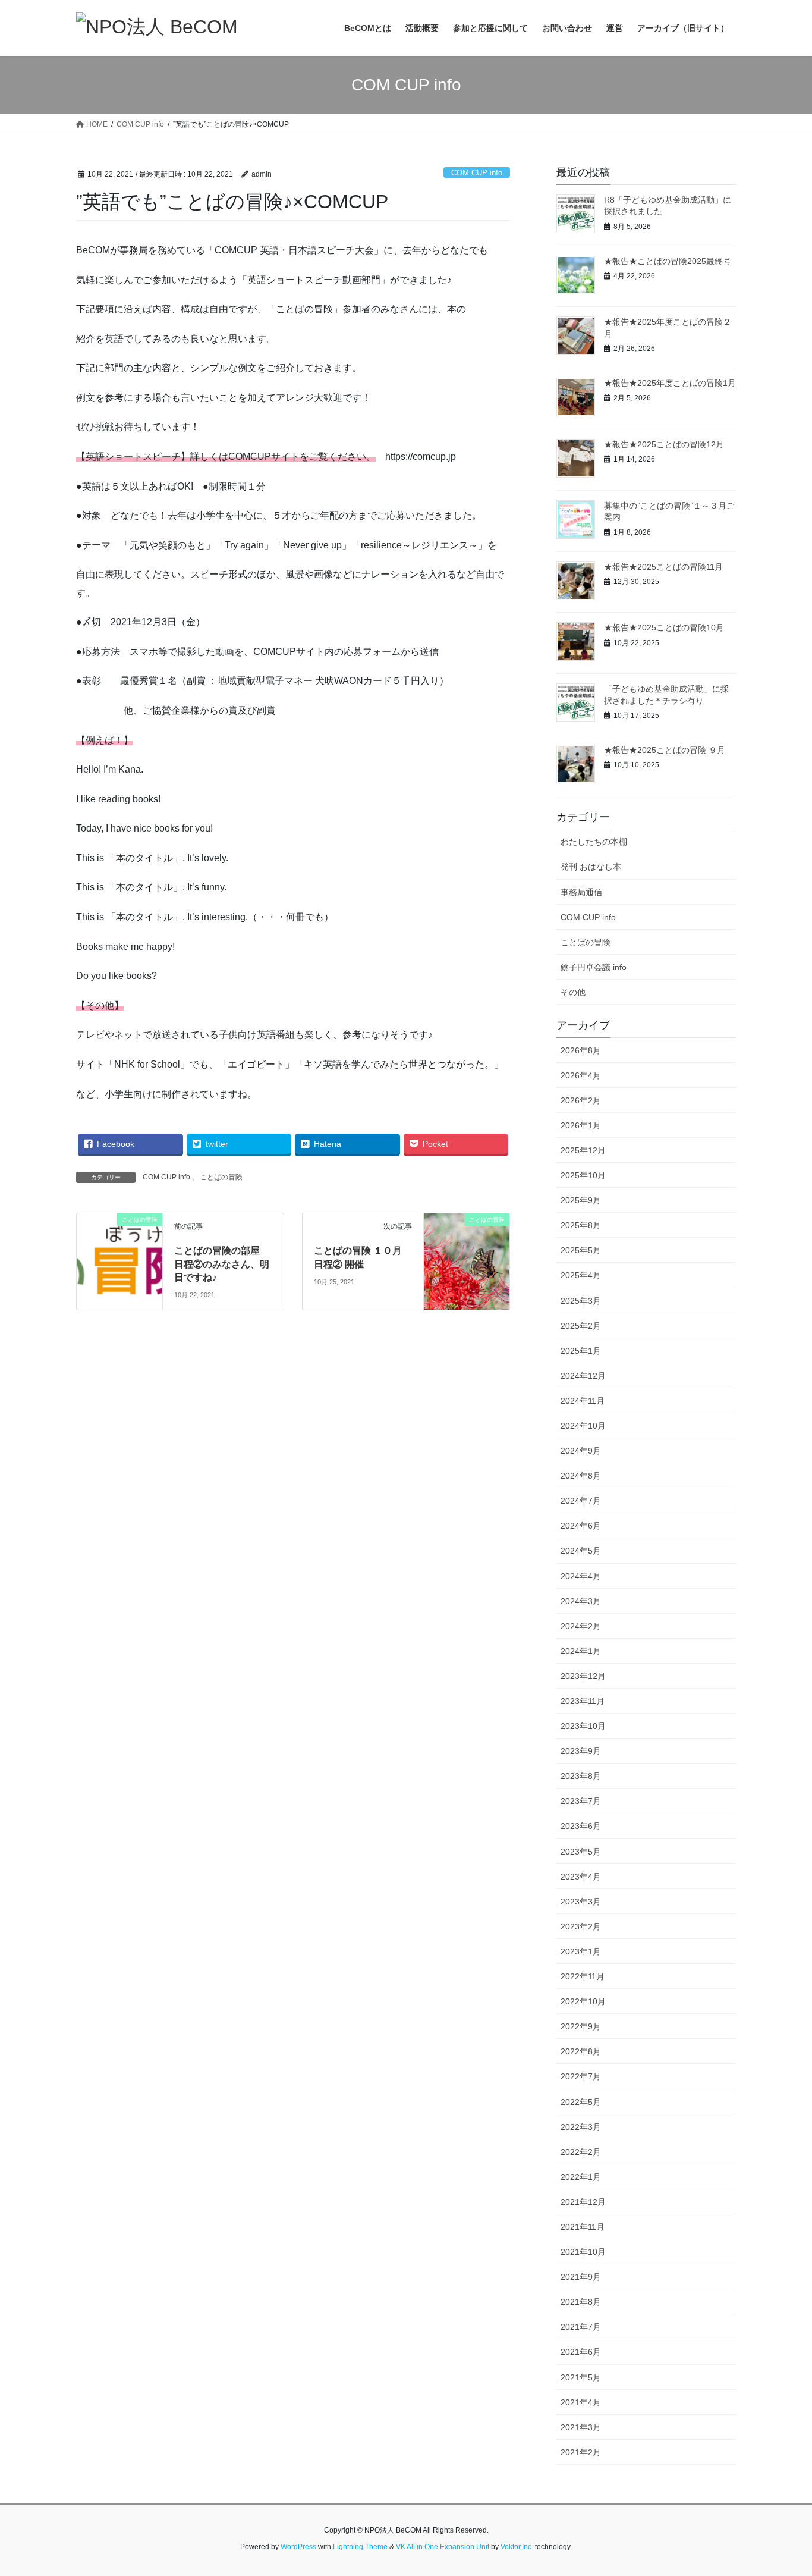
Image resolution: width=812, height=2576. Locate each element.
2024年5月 (581, 1551)
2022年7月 (581, 2076)
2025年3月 (581, 1301)
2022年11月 (583, 1976)
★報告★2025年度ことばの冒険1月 (670, 383)
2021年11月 (583, 2227)
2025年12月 (583, 1150)
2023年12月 (583, 1676)
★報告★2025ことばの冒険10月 (664, 627)
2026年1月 (581, 1125)
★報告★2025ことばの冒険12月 (664, 444)
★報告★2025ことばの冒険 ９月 (665, 750)
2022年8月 (581, 2051)
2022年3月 (581, 2127)
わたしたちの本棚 (594, 842)
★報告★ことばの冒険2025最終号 (668, 261)
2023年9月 (581, 1751)
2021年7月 (581, 2327)
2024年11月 (583, 1401)
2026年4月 (581, 1075)
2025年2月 (581, 1326)
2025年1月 (581, 1351)
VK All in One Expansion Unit (443, 2547)
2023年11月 (583, 1701)
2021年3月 (581, 2427)
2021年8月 (581, 2302)
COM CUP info (477, 173)
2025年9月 (581, 1200)
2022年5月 (581, 2102)
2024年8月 (581, 1476)
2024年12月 (583, 1376)
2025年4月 (581, 1275)
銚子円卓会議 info (594, 967)
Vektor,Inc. (517, 2547)
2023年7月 (581, 1801)
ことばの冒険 (221, 1177)
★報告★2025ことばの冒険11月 (663, 567)
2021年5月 (581, 2377)
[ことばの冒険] (467, 1237)
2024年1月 (581, 1651)
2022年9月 (581, 2026)
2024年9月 (581, 1451)
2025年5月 (581, 1250)
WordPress (298, 2547)
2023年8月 (581, 1776)
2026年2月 (581, 1100)
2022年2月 (581, 2152)
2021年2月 (581, 2452)
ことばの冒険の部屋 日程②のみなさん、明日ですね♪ (222, 1264)
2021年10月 (583, 2252)
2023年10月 (583, 1726)
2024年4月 (581, 1576)
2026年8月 (581, 1050)
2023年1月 (581, 1951)
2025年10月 (583, 1175)
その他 (573, 992)
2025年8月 (581, 1225)
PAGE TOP (782, 2488)
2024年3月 (581, 1601)
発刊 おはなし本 (591, 867)
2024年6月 (581, 1526)
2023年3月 (581, 1902)
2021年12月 (583, 2202)
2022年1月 (581, 2177)
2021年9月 (581, 2277)
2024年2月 (581, 1626)
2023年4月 (581, 1877)
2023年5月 (581, 1852)
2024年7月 (581, 1501)
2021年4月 (581, 2402)
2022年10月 (583, 2001)
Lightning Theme (360, 2547)
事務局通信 (581, 892)
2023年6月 (581, 1826)
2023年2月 (581, 1926)
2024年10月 (583, 1426)
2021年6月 (581, 2352)
